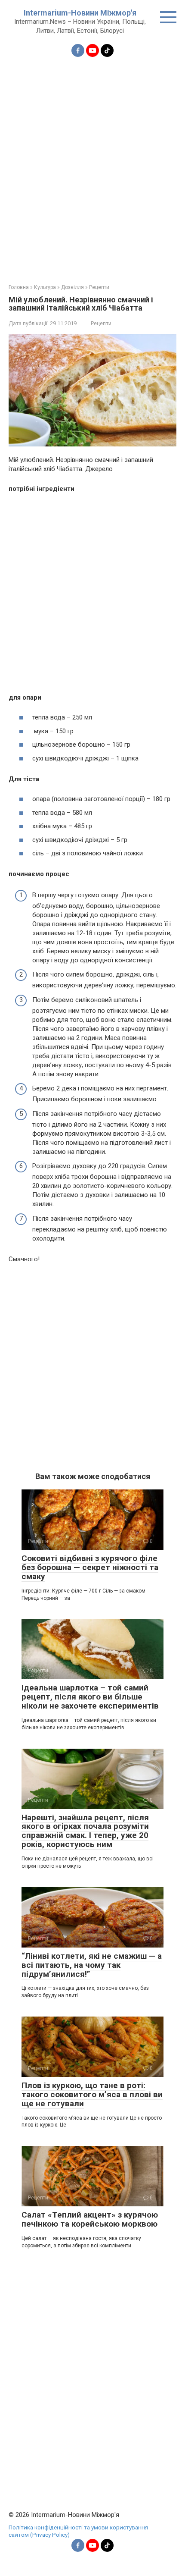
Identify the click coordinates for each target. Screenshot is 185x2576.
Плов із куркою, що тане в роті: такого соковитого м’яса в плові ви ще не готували (92, 2094)
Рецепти (101, 323)
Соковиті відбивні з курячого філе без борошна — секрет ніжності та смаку (90, 1567)
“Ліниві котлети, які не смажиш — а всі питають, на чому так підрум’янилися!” (92, 1965)
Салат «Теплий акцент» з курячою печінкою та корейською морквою (90, 2219)
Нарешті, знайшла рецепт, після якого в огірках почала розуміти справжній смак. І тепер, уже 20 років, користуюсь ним (85, 1831)
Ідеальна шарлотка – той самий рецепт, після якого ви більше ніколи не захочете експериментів (90, 1697)
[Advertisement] (92, 165)
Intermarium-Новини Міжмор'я (80, 13)
